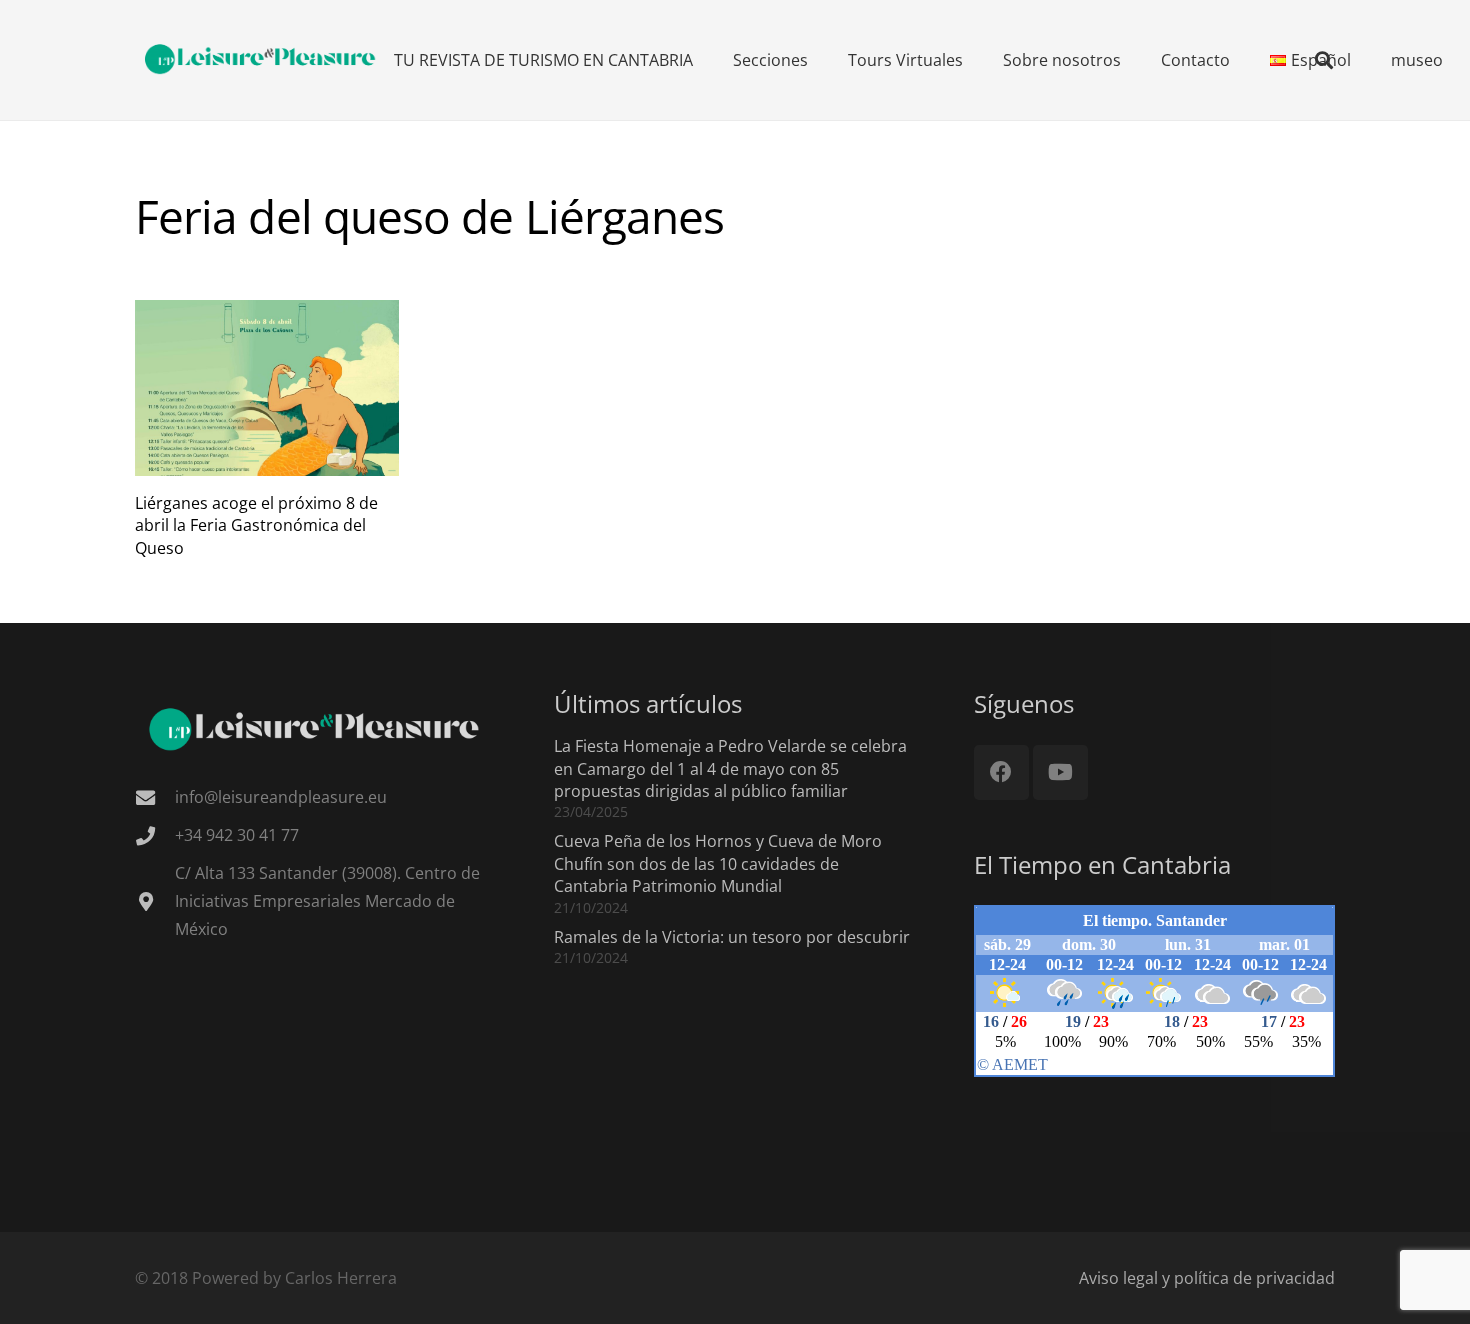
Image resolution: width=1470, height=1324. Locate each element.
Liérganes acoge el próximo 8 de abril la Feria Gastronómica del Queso (256, 525)
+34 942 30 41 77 (237, 835)
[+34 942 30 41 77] (155, 835)
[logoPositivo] (261, 60)
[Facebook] (1001, 772)
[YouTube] (1060, 772)
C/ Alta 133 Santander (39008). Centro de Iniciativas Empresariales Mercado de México (327, 901)
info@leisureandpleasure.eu (281, 797)
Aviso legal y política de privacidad (1207, 1278)
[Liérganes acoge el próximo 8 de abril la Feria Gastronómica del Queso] (267, 388)
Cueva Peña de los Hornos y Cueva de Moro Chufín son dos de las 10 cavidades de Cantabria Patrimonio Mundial (718, 863)
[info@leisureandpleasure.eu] (155, 797)
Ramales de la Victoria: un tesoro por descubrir (732, 937)
